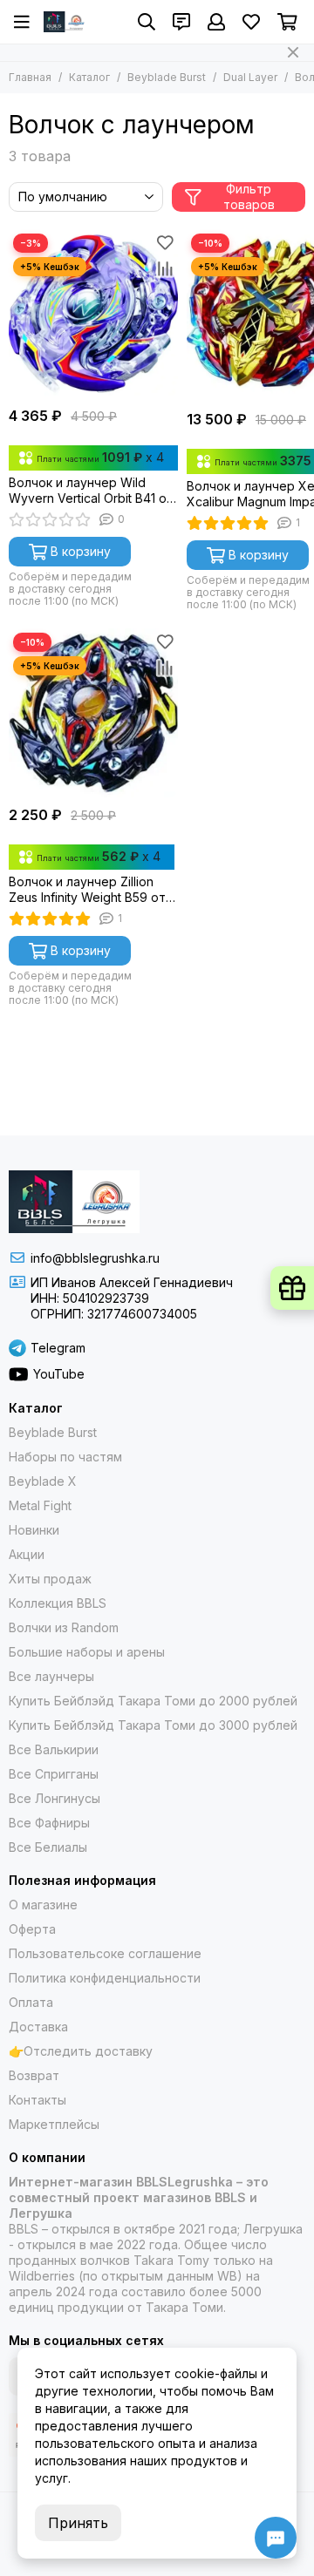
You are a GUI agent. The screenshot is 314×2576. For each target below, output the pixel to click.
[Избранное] (165, 242)
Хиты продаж (50, 1579)
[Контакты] (181, 22)
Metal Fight (40, 1505)
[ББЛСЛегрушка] (65, 22)
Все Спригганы (54, 1774)
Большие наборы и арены (87, 1652)
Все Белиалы (48, 1847)
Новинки (34, 1530)
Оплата (31, 2002)
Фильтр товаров (249, 197)
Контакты (38, 2100)
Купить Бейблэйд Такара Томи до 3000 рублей (153, 1725)
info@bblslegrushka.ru (95, 1258)
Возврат (34, 2075)
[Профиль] (216, 22)
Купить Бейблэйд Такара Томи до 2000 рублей (153, 1701)
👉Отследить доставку (81, 2051)
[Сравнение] (165, 268)
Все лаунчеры (51, 1676)
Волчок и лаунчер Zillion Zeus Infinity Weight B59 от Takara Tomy (87, 890)
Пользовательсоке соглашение (105, 1953)
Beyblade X (43, 1481)
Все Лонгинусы (55, 1798)
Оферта (32, 1929)
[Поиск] (147, 22)
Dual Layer (250, 77)
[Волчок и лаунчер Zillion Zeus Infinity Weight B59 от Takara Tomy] (93, 713)
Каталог (89, 77)
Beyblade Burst (167, 77)
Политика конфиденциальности (105, 1978)
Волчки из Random (64, 1627)
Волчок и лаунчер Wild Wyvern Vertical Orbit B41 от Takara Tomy (91, 491)
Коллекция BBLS (58, 1603)
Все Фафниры (49, 1823)
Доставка (38, 2027)
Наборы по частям (65, 1457)
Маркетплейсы (54, 2124)
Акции (27, 1554)
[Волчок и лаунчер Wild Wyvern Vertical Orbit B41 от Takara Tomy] (93, 314)
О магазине (43, 1905)
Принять (78, 2523)
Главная (30, 77)
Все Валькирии (54, 1749)
